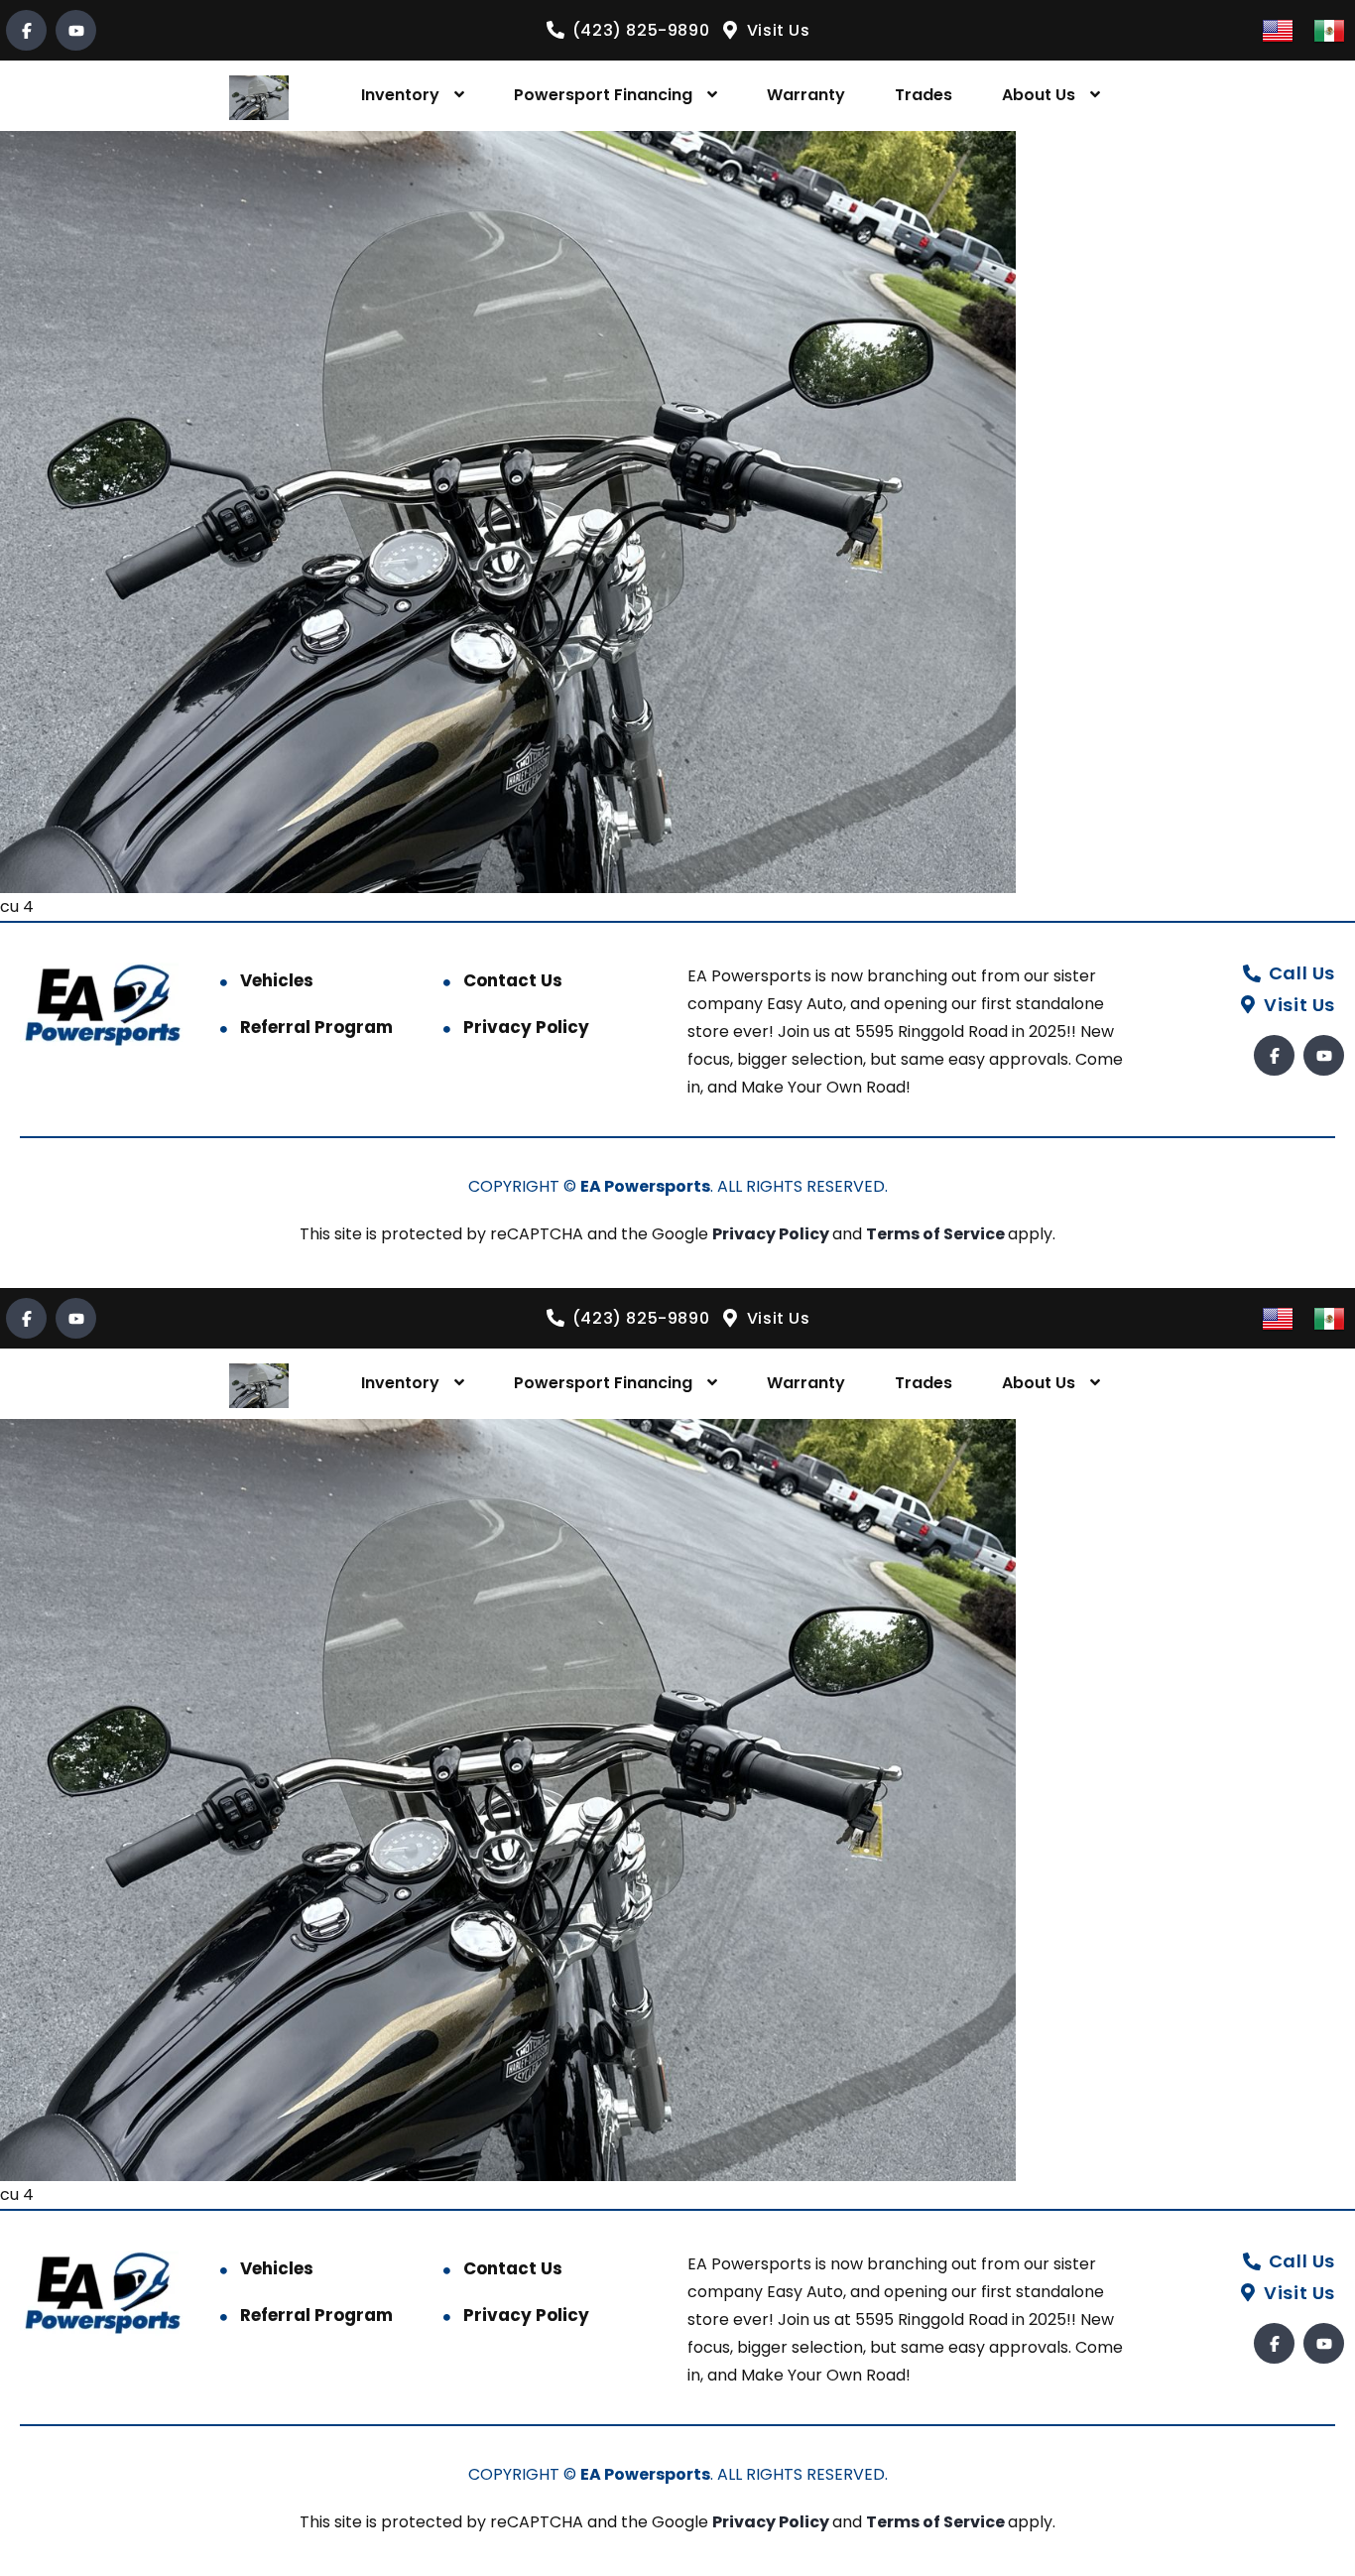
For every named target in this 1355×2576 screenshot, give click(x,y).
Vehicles (277, 980)
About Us (1039, 95)
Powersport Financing (603, 95)
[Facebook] (26, 30)
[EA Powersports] (259, 96)
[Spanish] (1329, 29)
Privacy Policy (526, 1027)
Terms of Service (937, 1234)
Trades (924, 95)
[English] (1278, 29)
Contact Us (513, 980)
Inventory (400, 95)
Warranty (806, 95)
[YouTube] (76, 30)
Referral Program (316, 1027)
